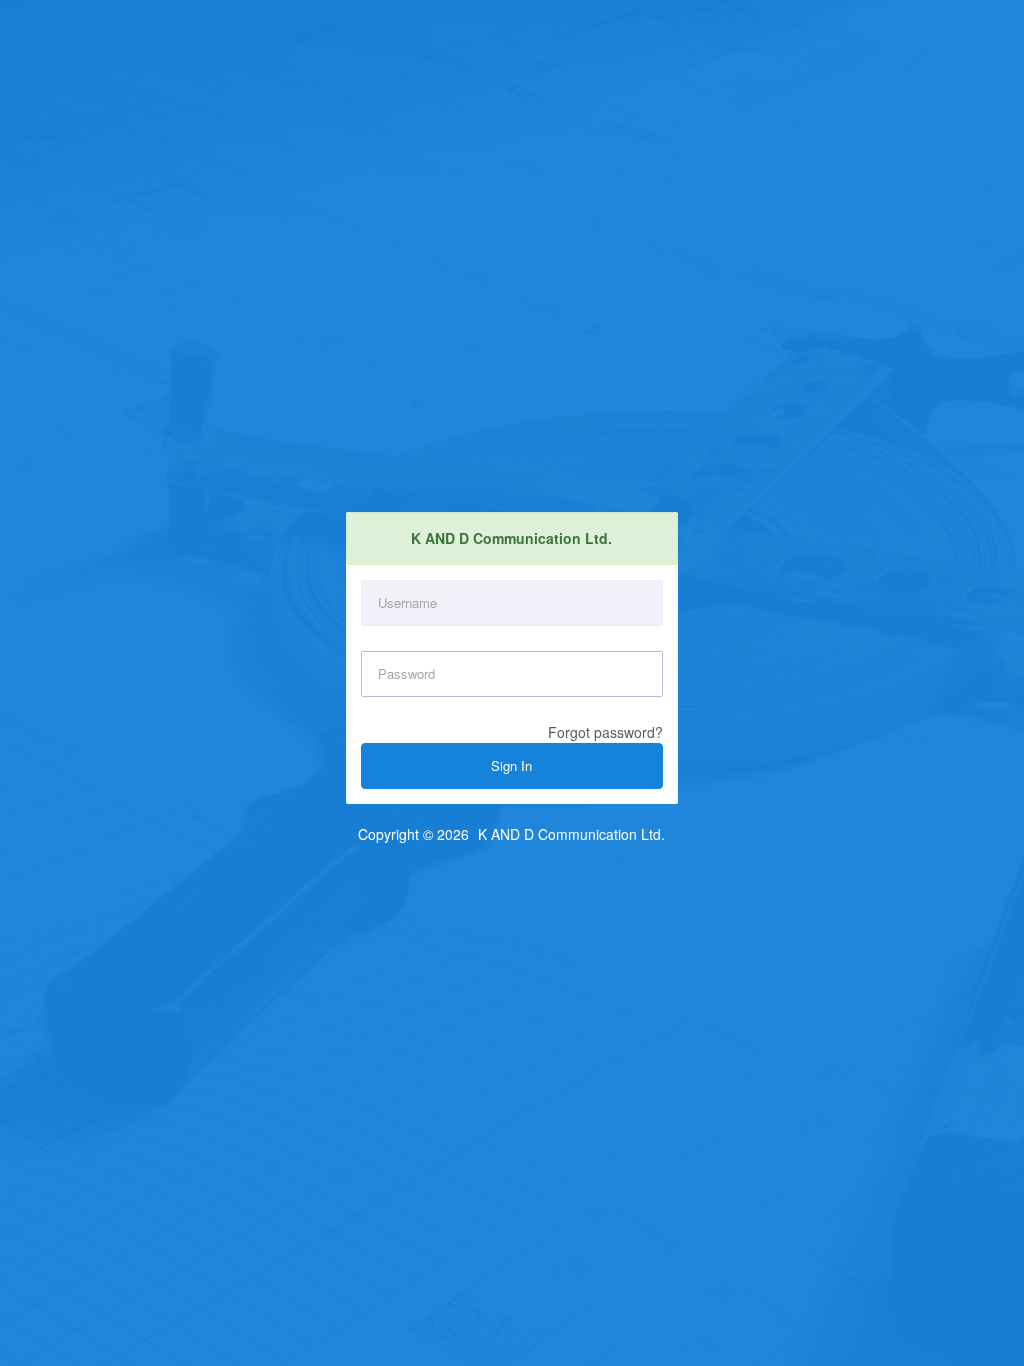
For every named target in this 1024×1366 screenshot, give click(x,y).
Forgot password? (605, 732)
